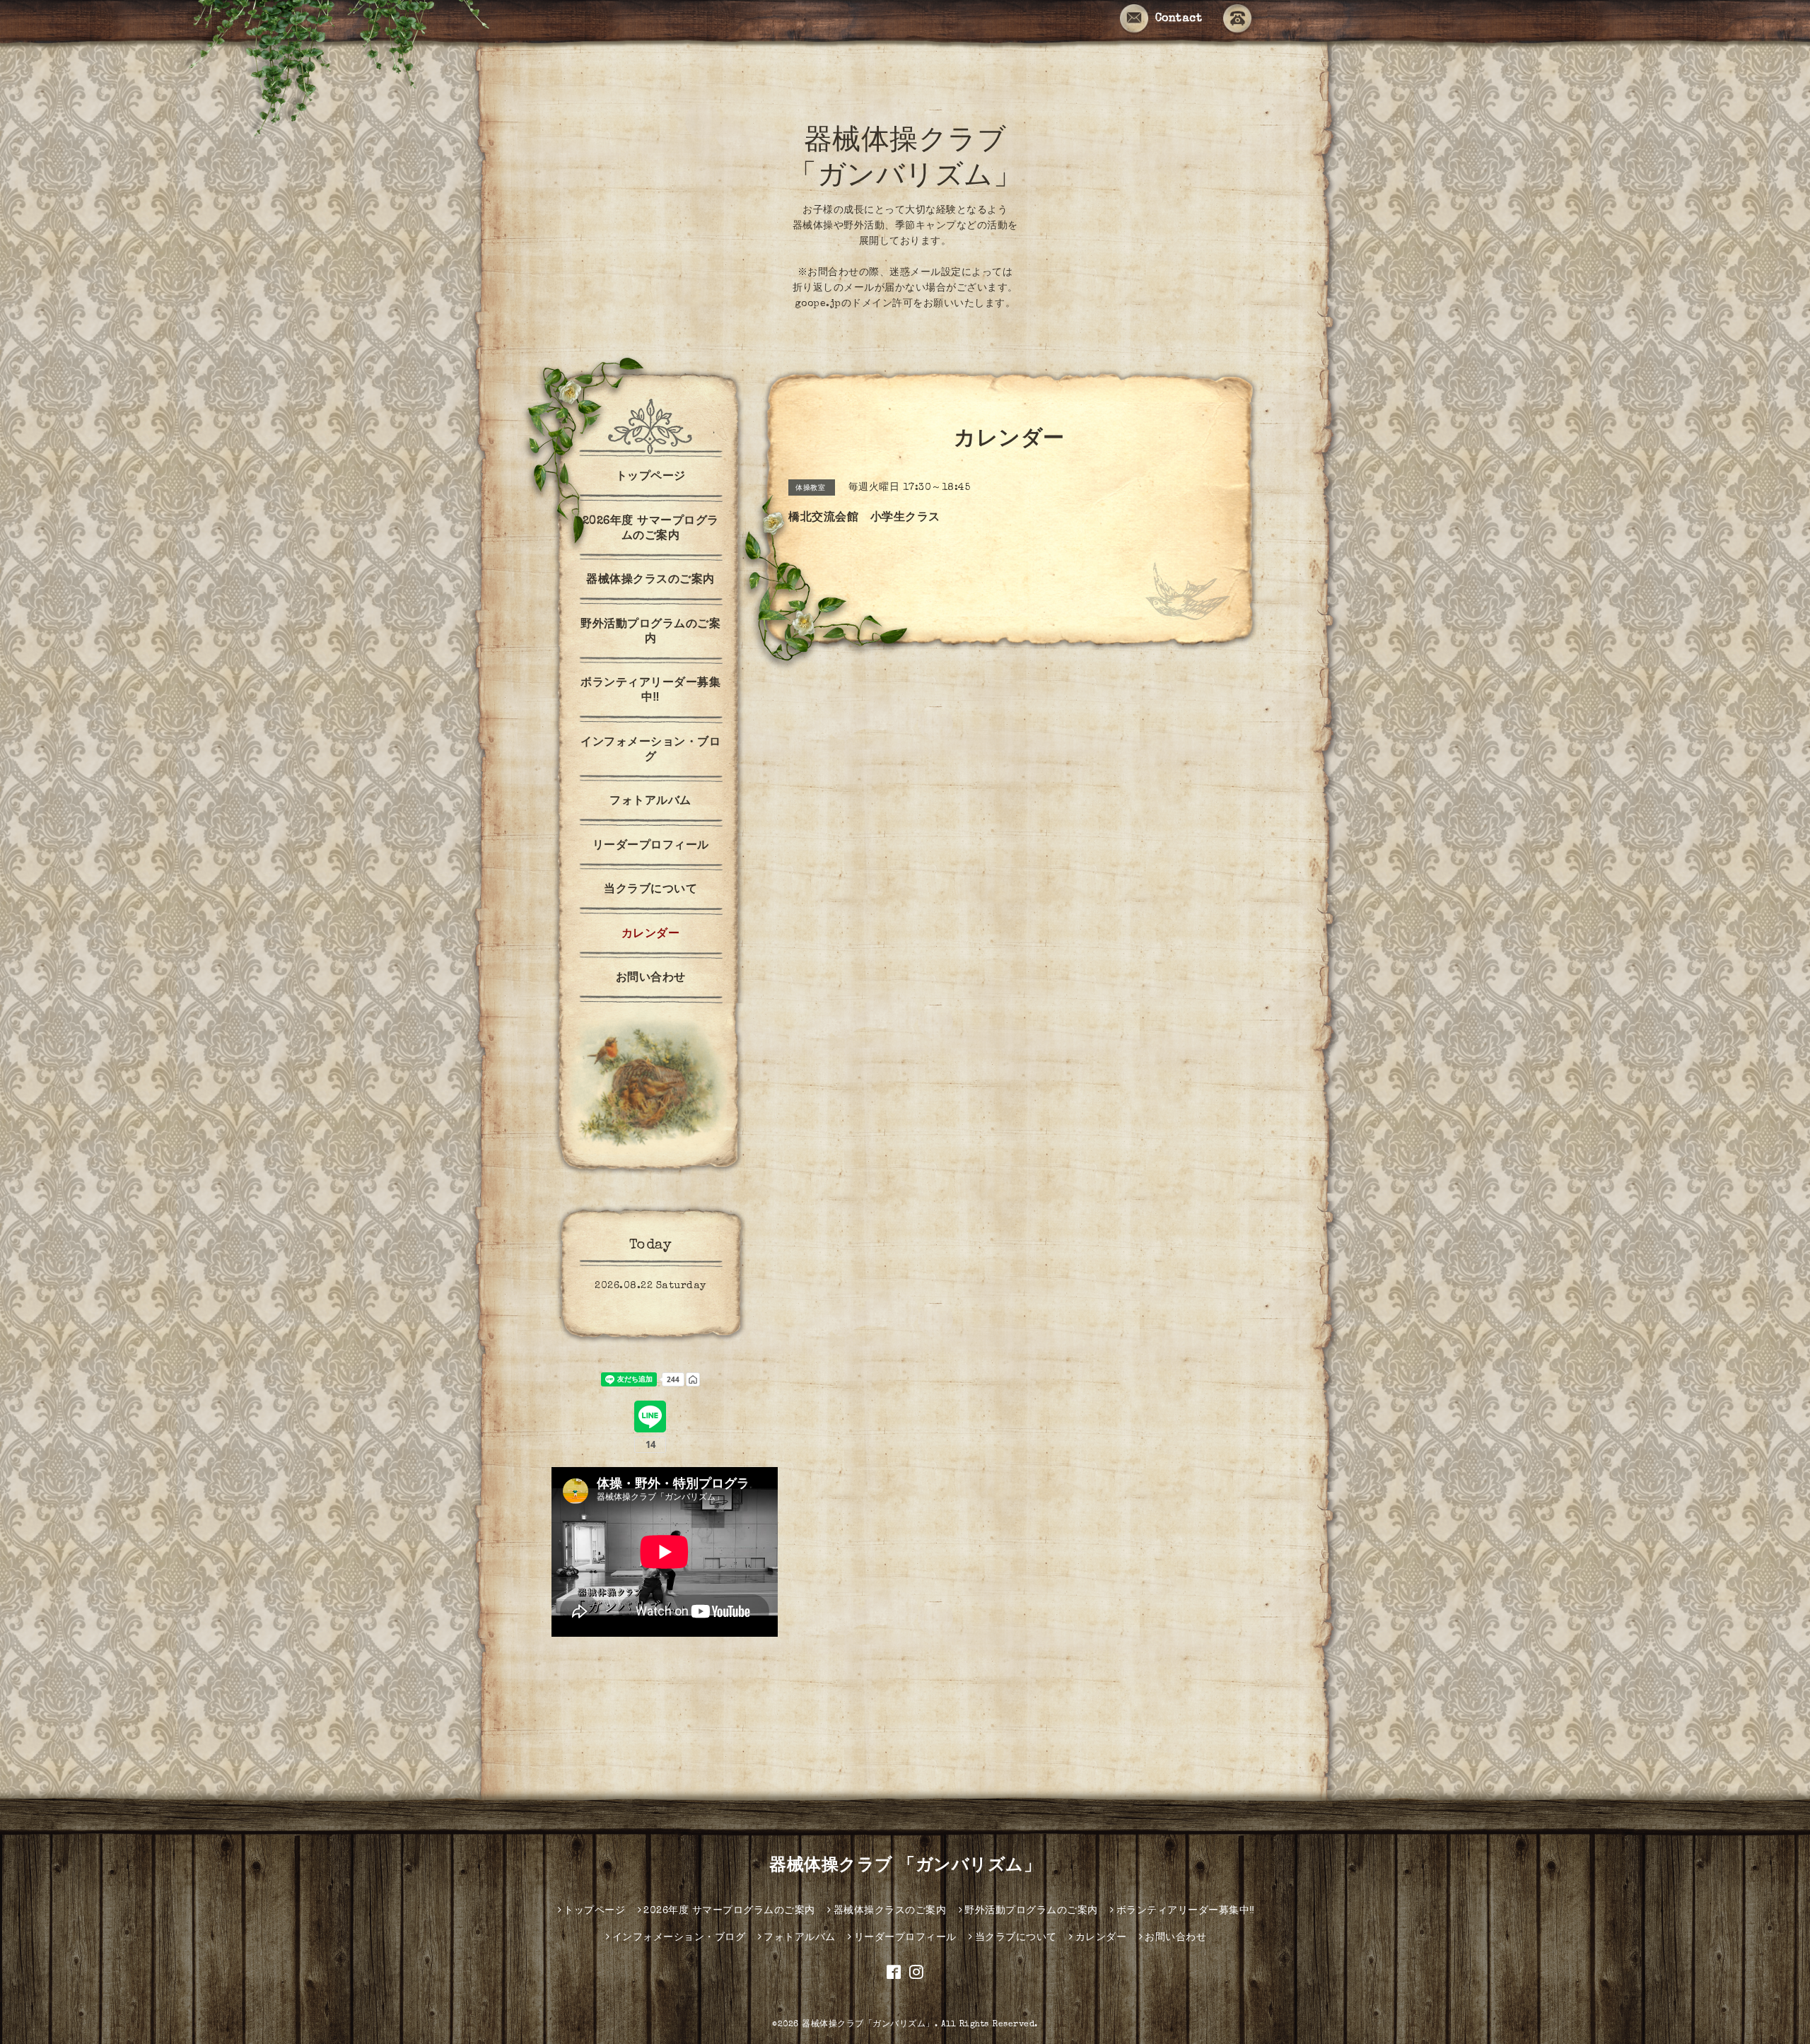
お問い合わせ (651, 979)
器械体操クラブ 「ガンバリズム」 (905, 1867)
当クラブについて (650, 890)
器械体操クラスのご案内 (650, 580)
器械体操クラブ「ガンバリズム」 (868, 2025)
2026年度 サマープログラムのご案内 (651, 529)
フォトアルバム (650, 802)
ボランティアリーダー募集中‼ (650, 691)
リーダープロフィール (651, 846)
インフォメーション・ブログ (650, 751)
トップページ (651, 477)
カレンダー (651, 935)
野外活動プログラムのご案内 (650, 632)
